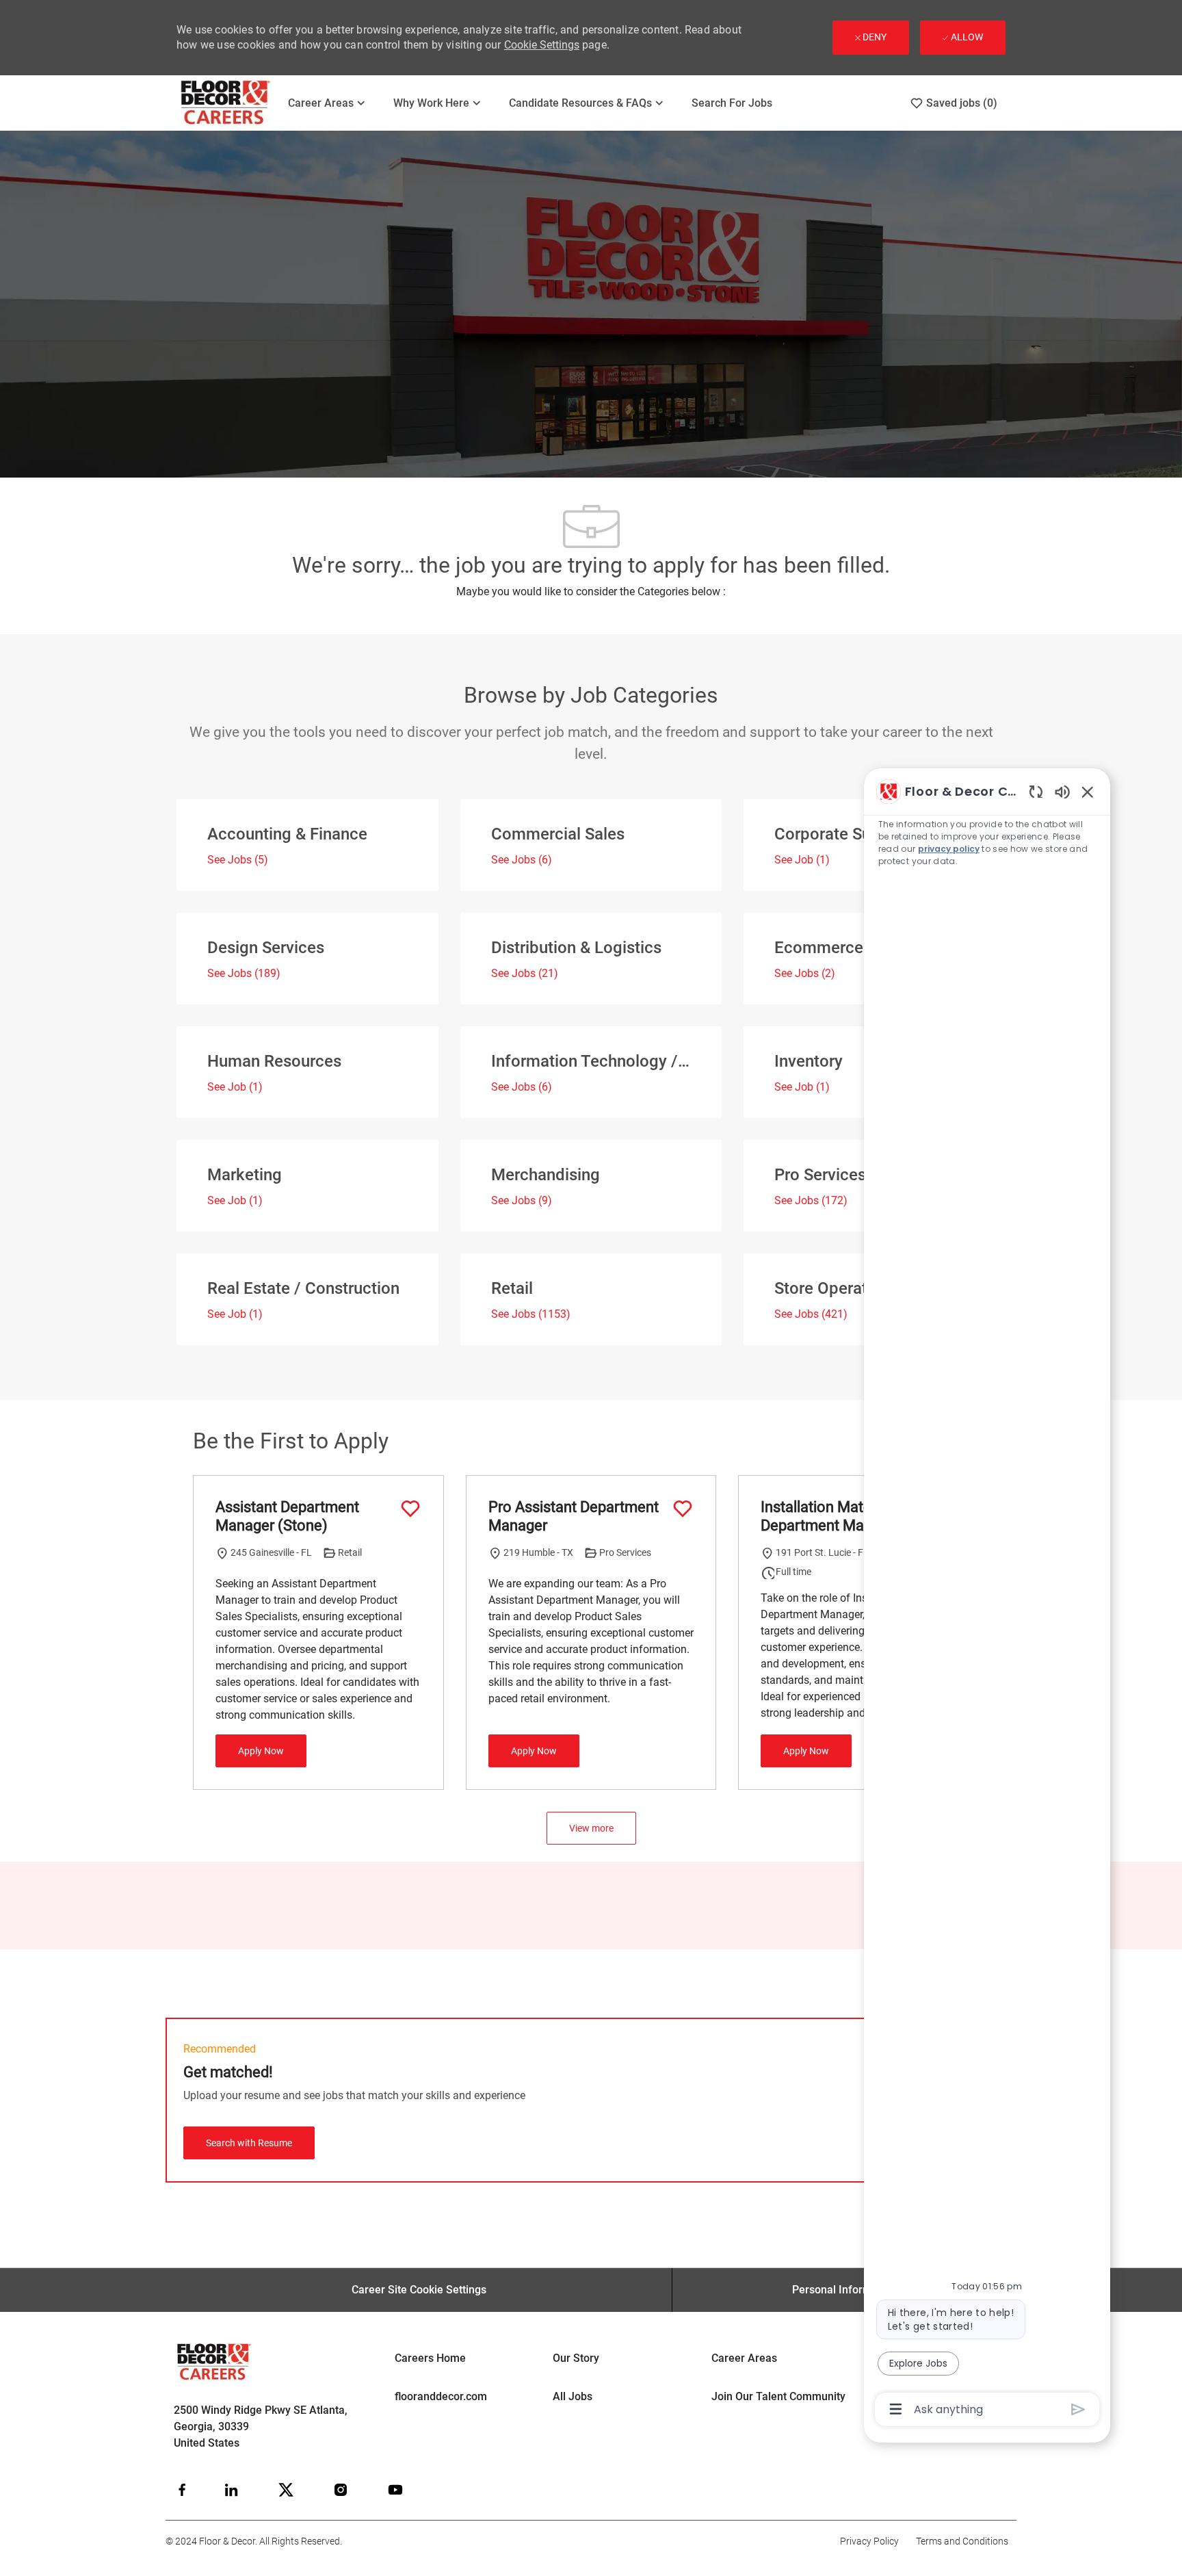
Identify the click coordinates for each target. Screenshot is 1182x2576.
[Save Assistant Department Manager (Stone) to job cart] (410, 1509)
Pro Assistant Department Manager (574, 1517)
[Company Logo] (226, 103)
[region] (987, 1599)
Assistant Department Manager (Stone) (287, 1517)
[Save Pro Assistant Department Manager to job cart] (683, 1509)
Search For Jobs (732, 103)
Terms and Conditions (962, 2541)
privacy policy (949, 849)
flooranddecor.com (441, 2396)
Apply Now (261, 1751)
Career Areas (744, 2358)
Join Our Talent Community (778, 2396)
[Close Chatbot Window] (1088, 792)
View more (591, 1828)
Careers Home (430, 2358)
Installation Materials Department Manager (831, 1517)
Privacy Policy (869, 2541)
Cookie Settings (542, 45)
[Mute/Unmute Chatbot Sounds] (1062, 791)
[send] (1078, 2409)
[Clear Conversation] (1036, 791)
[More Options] (896, 2409)
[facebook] (182, 2490)
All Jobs (573, 2396)
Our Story (576, 2358)
